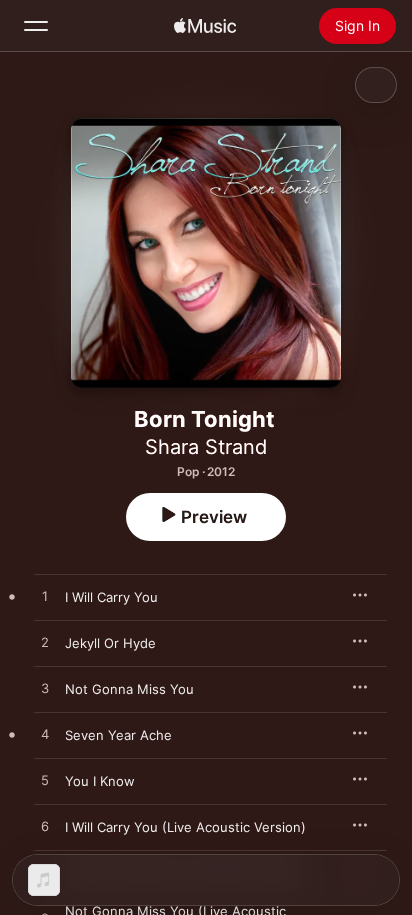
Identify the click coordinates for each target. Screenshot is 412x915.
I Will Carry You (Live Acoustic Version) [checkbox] (185, 827)
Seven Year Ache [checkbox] (118, 735)
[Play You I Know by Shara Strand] (45, 781)
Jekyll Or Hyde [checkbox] (110, 643)
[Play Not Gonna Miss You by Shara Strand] (45, 689)
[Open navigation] (36, 26)
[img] (205, 26)
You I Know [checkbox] (100, 781)
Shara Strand (206, 447)
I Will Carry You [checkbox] (111, 597)
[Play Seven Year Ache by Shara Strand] (45, 735)
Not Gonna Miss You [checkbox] (129, 689)
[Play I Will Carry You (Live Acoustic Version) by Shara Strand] (45, 827)
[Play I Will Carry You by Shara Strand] (45, 597)
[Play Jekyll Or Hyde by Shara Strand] (45, 643)
